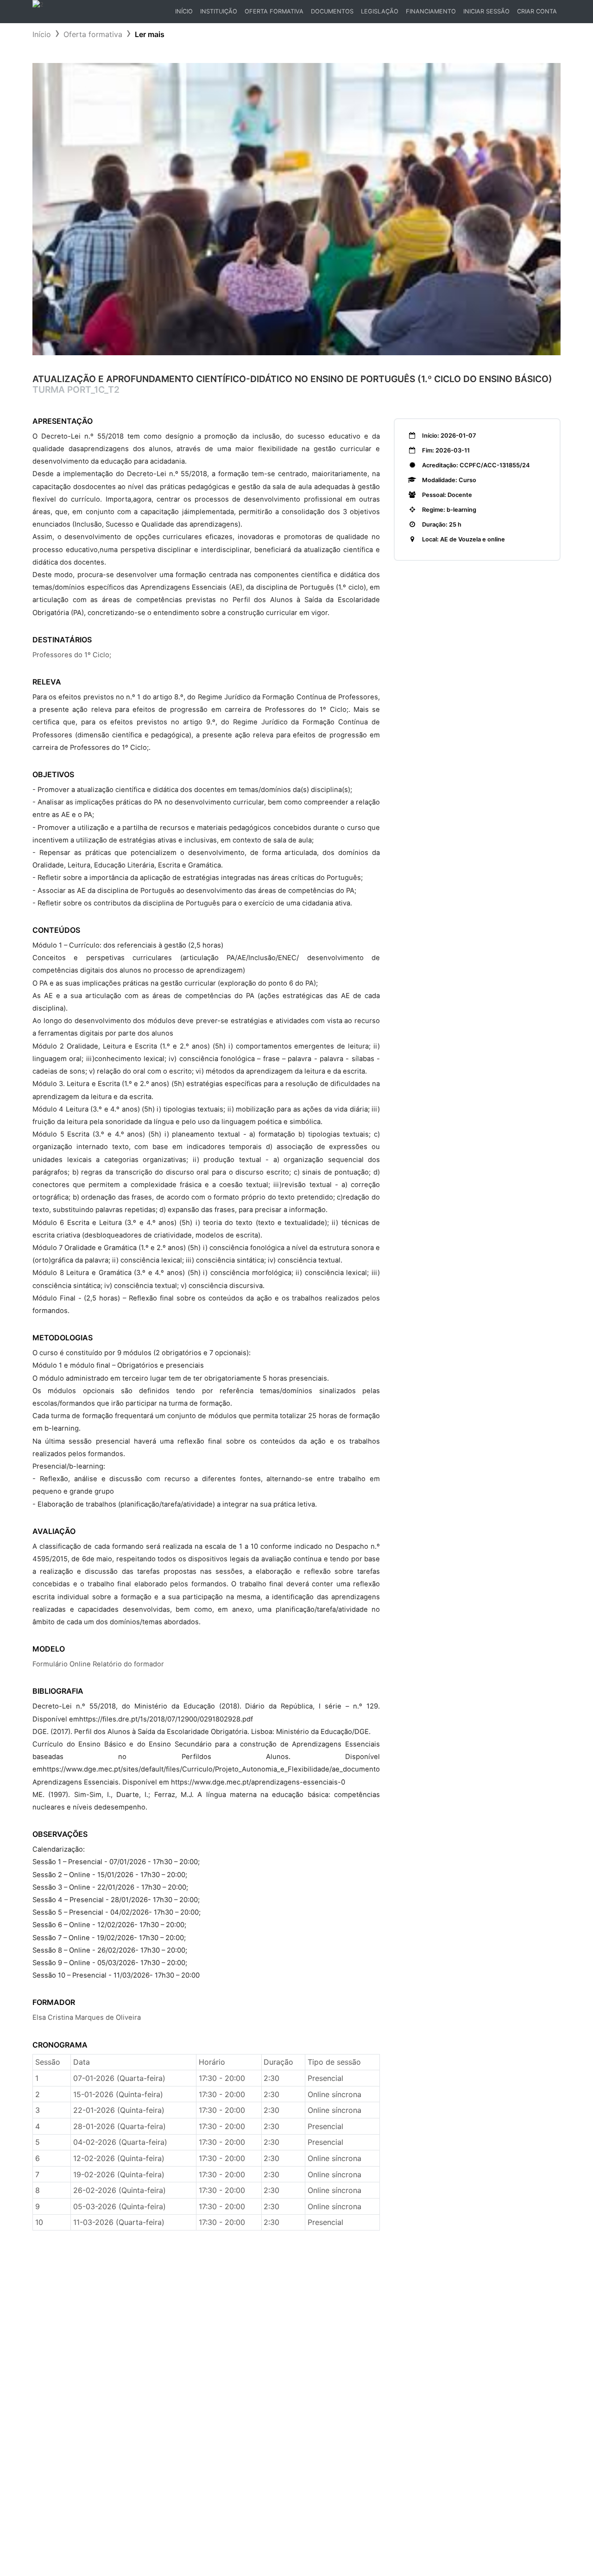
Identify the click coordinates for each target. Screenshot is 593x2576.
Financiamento (431, 11)
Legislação (380, 11)
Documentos (332, 11)
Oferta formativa (93, 34)
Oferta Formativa (274, 11)
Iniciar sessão (486, 11)
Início (186, 14)
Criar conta (537, 11)
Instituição (219, 11)
